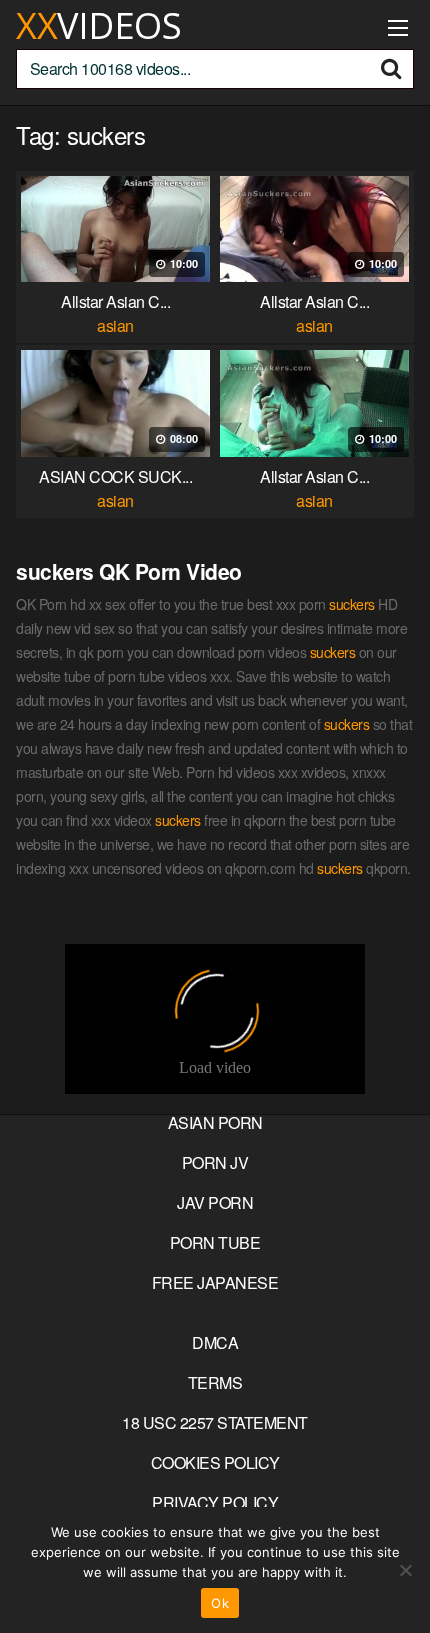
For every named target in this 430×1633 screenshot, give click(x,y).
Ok (220, 1603)
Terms (215, 1382)
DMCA (215, 1342)
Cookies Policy (215, 1462)
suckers (352, 604)
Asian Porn (215, 1122)
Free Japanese (215, 1282)
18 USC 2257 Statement (215, 1422)
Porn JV (215, 1162)
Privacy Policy (215, 1502)
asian (115, 325)
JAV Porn (215, 1202)
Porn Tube (215, 1242)
